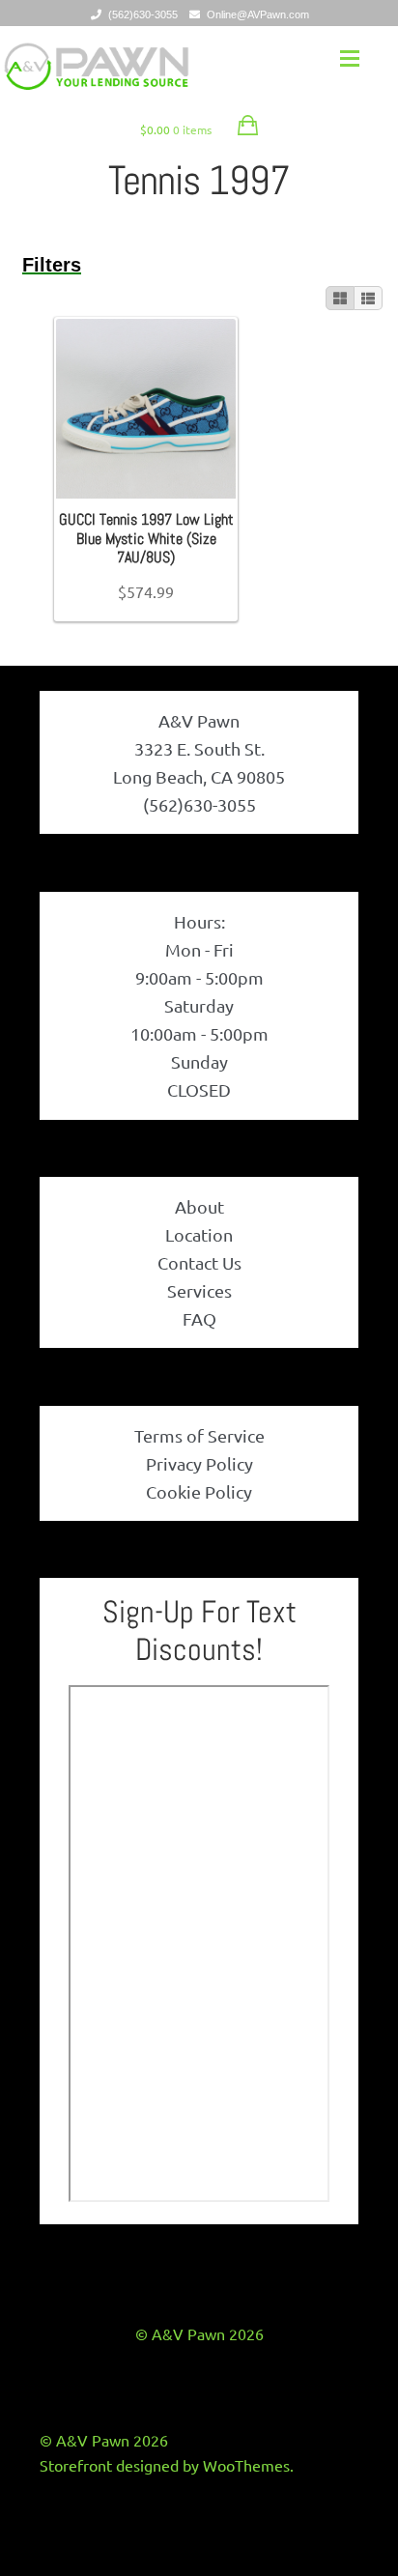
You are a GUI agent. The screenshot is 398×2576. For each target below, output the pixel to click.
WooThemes (246, 2465)
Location (199, 1234)
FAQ (199, 1318)
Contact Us (199, 1262)
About (199, 1206)
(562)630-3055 (143, 14)
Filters (52, 265)
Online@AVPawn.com (258, 14)
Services (199, 1290)
